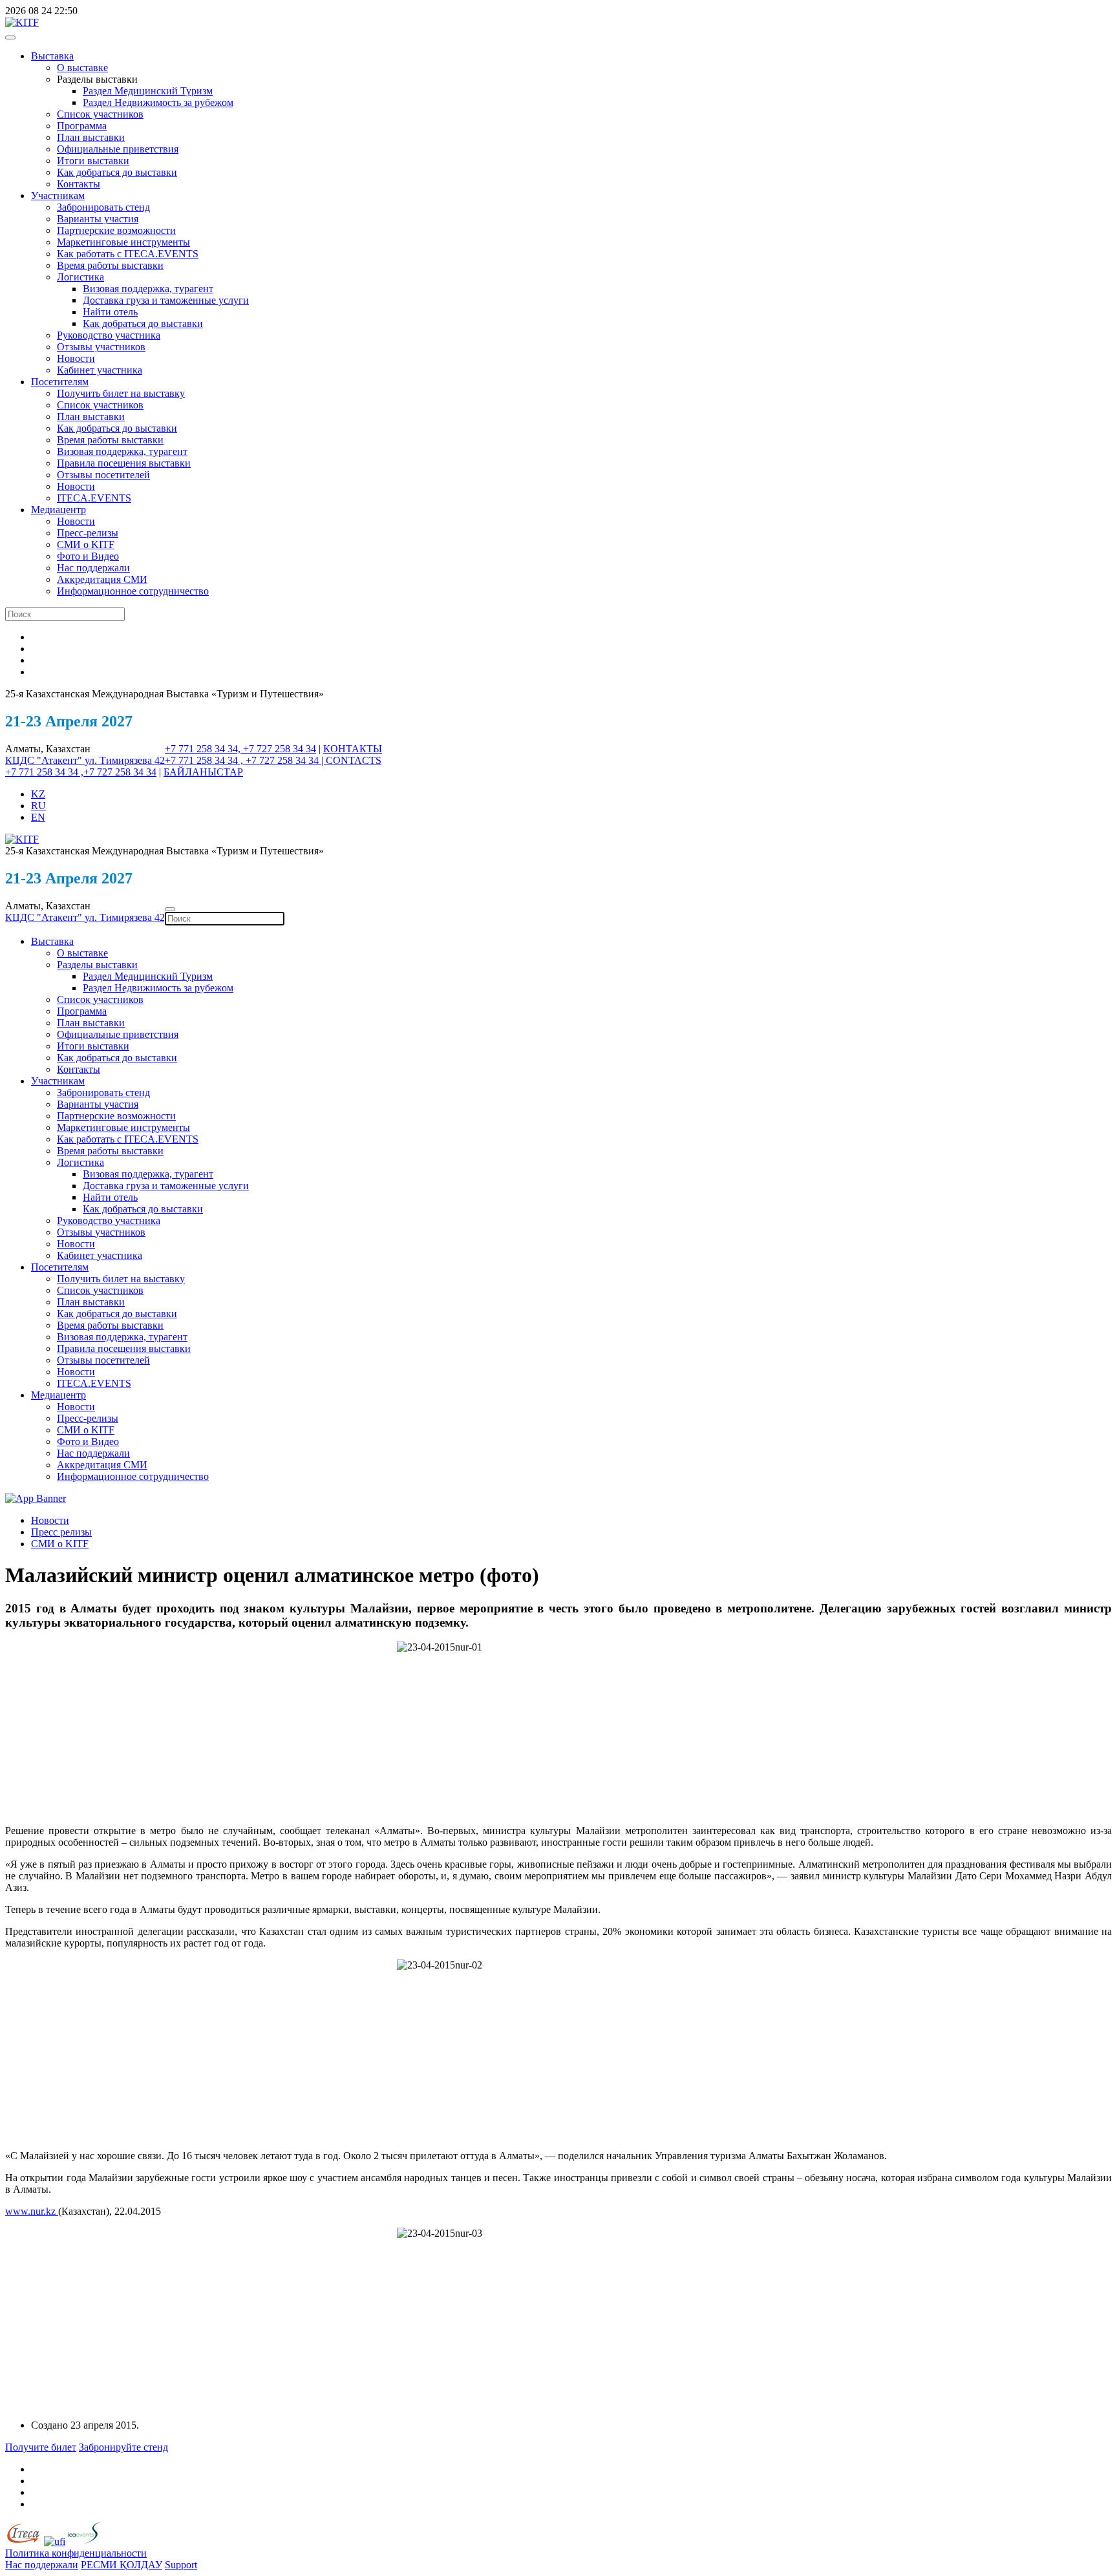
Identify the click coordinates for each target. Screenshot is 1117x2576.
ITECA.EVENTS (94, 498)
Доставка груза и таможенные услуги (166, 300)
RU (38, 806)
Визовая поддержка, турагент (148, 289)
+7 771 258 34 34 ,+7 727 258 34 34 (81, 772)
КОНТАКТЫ (353, 749)
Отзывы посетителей (103, 475)
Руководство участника (109, 335)
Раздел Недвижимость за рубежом (158, 102)
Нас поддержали (93, 568)
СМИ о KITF (86, 544)
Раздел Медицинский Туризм (148, 91)
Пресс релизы (61, 1532)
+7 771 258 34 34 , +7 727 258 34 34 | (245, 760)
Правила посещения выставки (124, 463)
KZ (38, 794)
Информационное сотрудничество (133, 591)
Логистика (80, 277)
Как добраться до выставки (117, 172)
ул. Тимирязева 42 (125, 760)
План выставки (91, 137)
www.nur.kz (32, 2211)
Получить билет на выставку (121, 393)
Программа (82, 126)
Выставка (52, 56)
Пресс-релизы (88, 533)
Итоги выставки (93, 161)
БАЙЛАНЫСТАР (203, 772)
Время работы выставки (110, 265)
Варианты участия (98, 219)
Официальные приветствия (118, 149)
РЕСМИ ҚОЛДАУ (122, 2565)
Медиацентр (59, 510)
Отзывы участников (101, 347)
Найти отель (110, 312)
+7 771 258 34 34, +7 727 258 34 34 (240, 749)
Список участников (100, 114)
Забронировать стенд (103, 207)
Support (181, 2565)
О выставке (82, 68)
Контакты (79, 184)
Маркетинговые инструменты (123, 242)
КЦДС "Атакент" (45, 760)
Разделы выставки (97, 965)
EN (38, 817)
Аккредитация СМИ (102, 579)
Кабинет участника (100, 370)
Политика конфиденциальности (76, 2553)
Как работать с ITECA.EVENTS (128, 254)
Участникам (58, 195)
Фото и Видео (88, 556)
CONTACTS (354, 760)
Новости (76, 358)
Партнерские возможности (116, 230)
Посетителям (60, 382)
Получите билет (41, 2447)
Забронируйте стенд (123, 2447)
